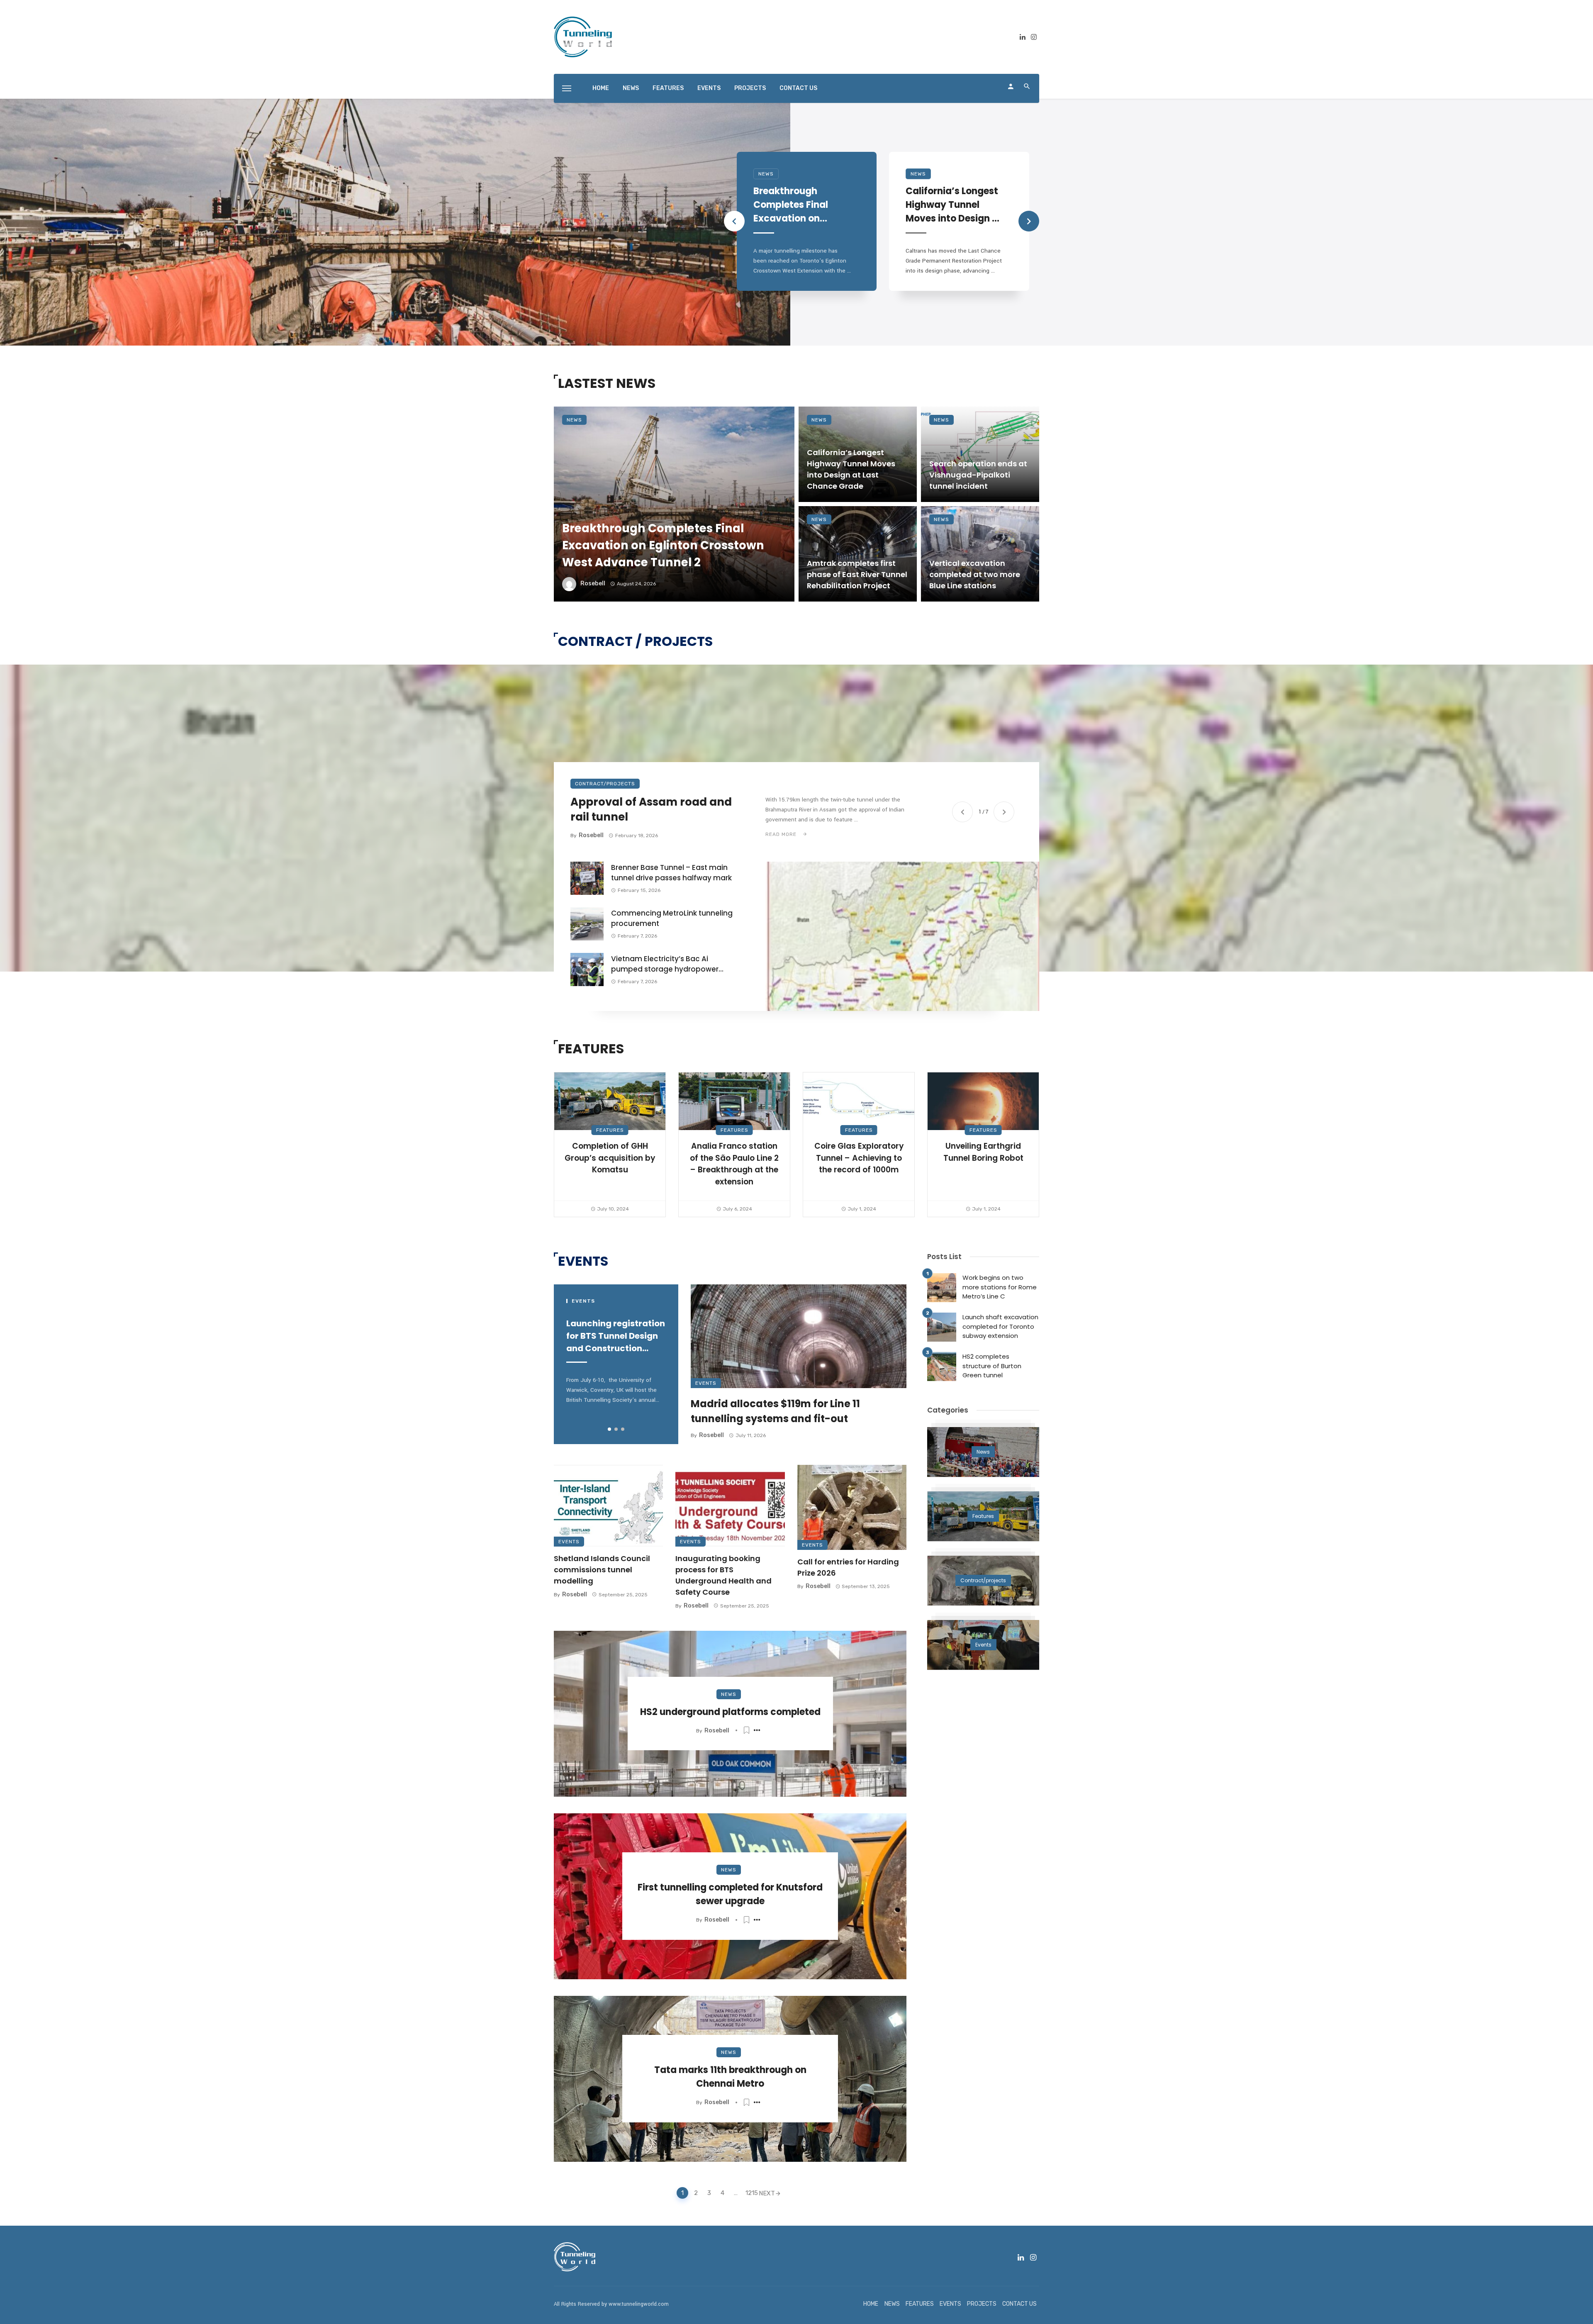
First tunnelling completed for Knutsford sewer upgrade (730, 1894)
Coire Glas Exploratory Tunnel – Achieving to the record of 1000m (859, 1158)
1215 (750, 2193)
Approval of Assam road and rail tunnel (651, 810)
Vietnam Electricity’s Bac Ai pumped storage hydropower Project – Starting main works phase (665, 964)
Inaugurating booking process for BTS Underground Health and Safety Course (723, 1575)
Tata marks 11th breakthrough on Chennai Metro (730, 2077)
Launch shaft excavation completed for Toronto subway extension (1000, 1326)
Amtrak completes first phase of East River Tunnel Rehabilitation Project (857, 574)
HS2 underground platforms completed (730, 1712)
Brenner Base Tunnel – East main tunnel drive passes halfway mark (671, 873)
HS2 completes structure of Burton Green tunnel (992, 1366)
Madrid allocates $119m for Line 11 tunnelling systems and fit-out (775, 1411)
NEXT (767, 2193)
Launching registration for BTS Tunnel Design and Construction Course (616, 1336)
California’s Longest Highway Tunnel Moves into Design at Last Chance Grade (954, 205)
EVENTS (709, 88)
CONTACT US (798, 88)
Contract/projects (605, 784)
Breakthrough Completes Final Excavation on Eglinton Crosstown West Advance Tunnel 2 (798, 205)
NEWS (631, 88)
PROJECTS (750, 88)
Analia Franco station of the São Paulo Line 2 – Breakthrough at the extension (734, 1164)
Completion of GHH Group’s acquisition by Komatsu (610, 1158)
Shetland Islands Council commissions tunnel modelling (602, 1570)
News (766, 174)
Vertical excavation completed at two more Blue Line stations (975, 574)
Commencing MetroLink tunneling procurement (672, 918)
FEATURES (668, 88)
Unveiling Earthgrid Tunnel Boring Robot (983, 1152)
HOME (601, 88)
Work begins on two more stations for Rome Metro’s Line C (1000, 1287)
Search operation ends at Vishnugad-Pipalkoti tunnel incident (978, 475)
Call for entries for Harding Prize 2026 (848, 1567)
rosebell (593, 583)
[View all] (983, 1452)
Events (706, 1383)
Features (610, 1130)
